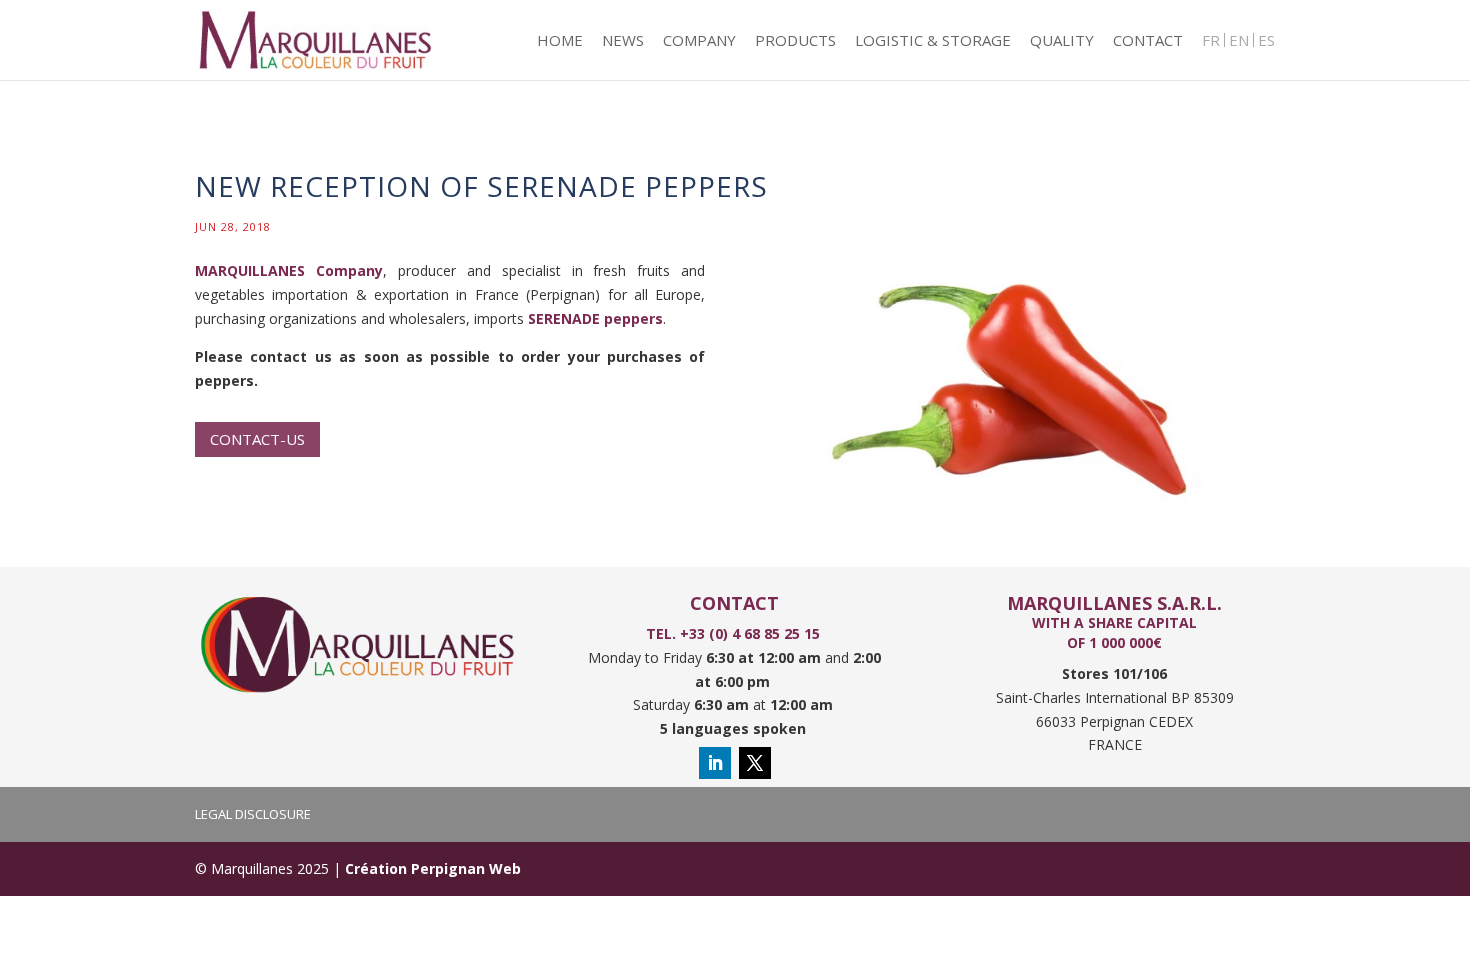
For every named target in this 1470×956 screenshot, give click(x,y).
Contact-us (257, 439)
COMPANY (699, 41)
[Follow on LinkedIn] (715, 763)
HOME (560, 41)
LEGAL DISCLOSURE (253, 814)
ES (1266, 41)
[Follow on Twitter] (755, 763)
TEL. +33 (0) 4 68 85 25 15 (735, 633)
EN (1239, 41)
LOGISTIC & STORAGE (933, 41)
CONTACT (1148, 41)
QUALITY (1062, 41)
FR (1211, 41)
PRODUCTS (795, 41)
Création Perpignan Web (433, 868)
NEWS (623, 41)
